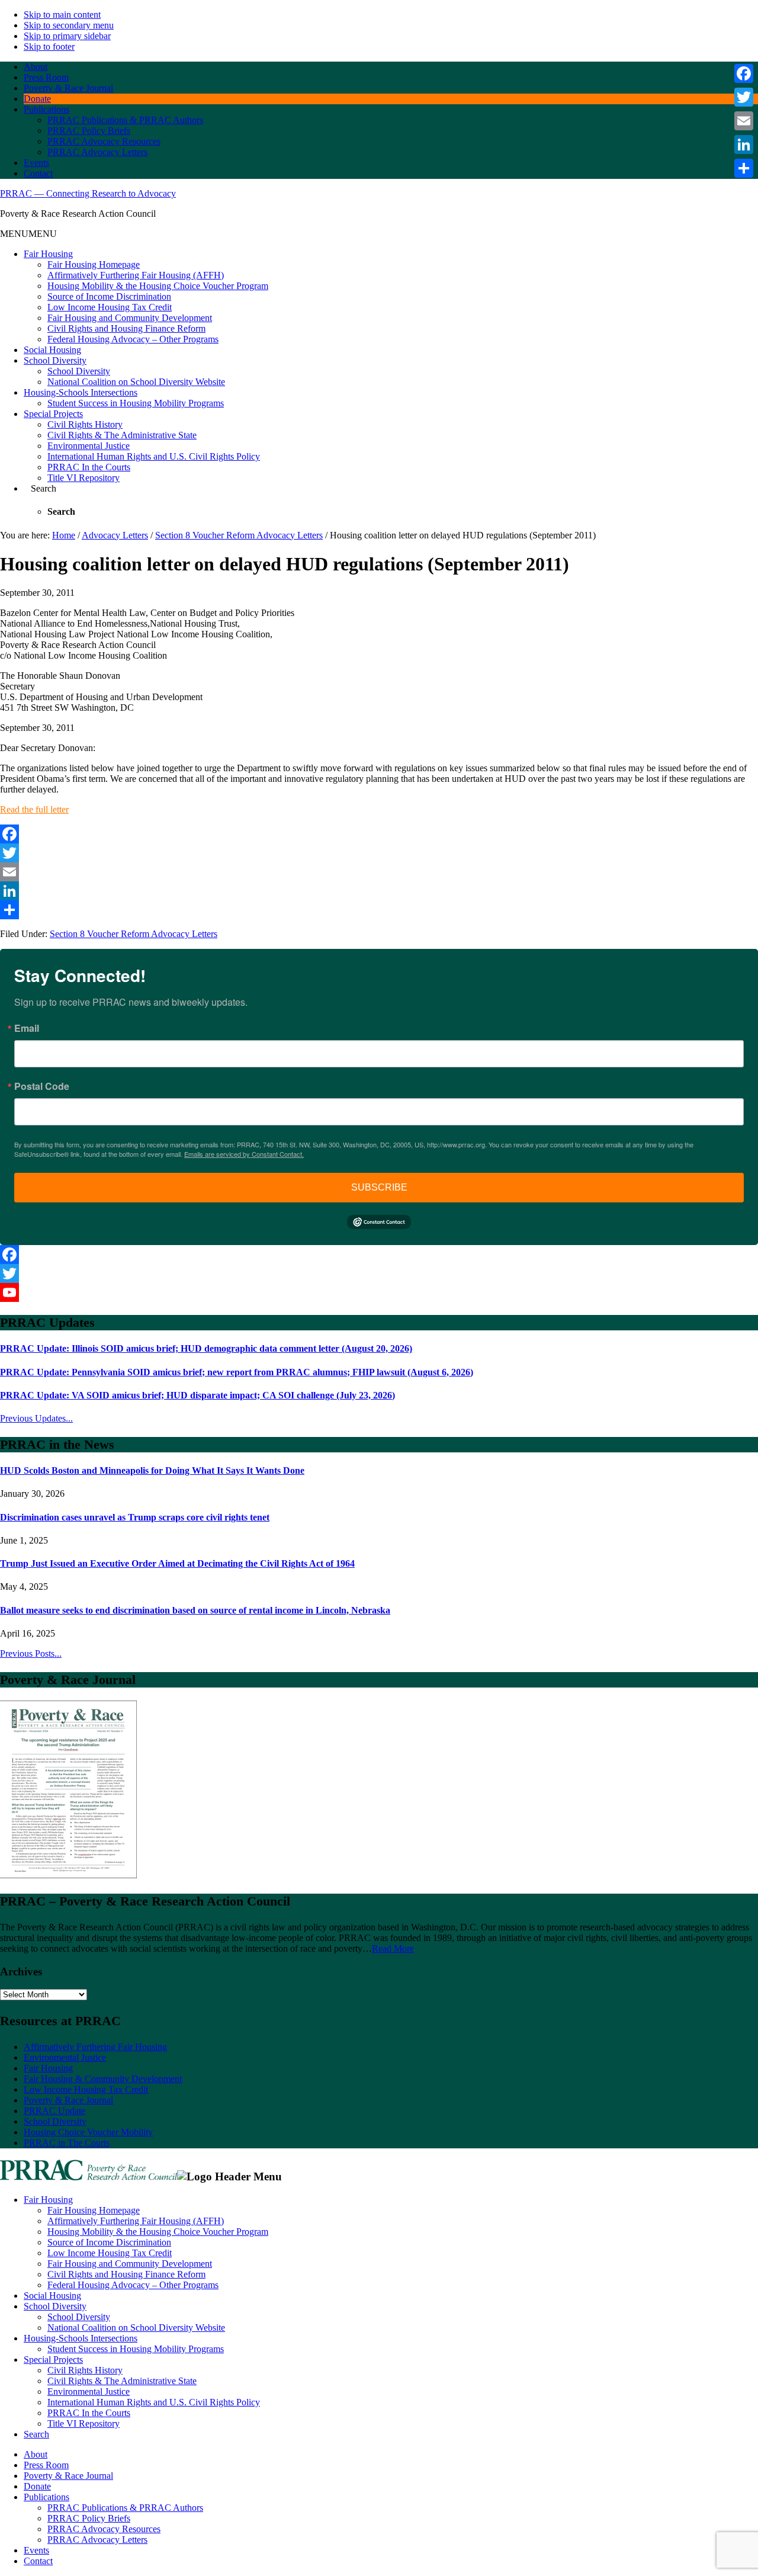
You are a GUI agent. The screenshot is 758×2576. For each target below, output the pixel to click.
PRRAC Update (54, 2111)
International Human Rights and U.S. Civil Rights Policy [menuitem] (154, 2402)
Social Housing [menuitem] (52, 2296)
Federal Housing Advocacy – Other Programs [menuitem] (133, 2285)
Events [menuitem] (36, 2550)
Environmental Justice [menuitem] (89, 2391)
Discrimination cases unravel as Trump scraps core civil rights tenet (135, 1517)
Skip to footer (49, 46)
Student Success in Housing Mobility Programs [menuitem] (136, 2349)
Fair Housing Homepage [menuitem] (94, 2210)
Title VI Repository (83, 478)
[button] (28, 234)
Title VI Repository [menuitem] (83, 2423)
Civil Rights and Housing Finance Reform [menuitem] (126, 2274)
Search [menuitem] (36, 2434)
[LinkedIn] (379, 891)
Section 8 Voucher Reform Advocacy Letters (134, 934)
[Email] (379, 872)
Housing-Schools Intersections (81, 392)
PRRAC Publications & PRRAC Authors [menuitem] (125, 2508)
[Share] (379, 910)
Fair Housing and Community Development (130, 318)
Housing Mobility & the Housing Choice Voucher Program (158, 286)
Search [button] (44, 488)
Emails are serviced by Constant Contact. (244, 1154)
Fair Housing (48, 254)
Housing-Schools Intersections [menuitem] (81, 2338)
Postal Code (42, 1086)
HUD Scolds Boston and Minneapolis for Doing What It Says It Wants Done (152, 1470)
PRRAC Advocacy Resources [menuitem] (104, 2529)
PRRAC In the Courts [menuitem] (89, 2413)
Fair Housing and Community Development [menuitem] (130, 2264)
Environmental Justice (89, 446)
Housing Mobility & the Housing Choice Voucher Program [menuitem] (158, 2232)
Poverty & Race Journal (68, 2100)
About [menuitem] (36, 2454)
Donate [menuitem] (37, 2486)
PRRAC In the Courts (89, 467)
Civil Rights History (85, 424)
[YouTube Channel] (379, 1292)
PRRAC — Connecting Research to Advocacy (88, 193)
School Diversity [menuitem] (55, 2306)
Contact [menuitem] (38, 2561)
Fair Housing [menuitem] (48, 2200)
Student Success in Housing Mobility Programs (136, 403)
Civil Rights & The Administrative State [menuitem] (122, 2381)
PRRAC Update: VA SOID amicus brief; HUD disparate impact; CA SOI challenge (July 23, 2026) (197, 1395)
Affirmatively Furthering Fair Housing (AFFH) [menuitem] (136, 2221)
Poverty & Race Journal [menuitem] (68, 2476)
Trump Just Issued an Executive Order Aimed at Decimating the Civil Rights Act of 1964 (177, 1563)
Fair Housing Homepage (94, 264)
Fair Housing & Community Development (103, 2079)
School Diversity (55, 360)
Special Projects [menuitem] (53, 2360)
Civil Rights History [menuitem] (85, 2370)
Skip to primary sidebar (67, 36)
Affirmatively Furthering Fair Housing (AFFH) (136, 275)
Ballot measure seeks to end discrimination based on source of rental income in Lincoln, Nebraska (195, 1610)
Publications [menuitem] (46, 2497)
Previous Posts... (31, 1653)
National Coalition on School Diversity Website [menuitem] (136, 2328)
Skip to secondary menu (69, 25)
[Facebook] (379, 834)
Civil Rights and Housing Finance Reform (126, 328)
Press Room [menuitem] (46, 2465)
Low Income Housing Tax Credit (110, 307)
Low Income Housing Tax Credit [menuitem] (110, 2253)
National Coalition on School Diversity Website (136, 382)
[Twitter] (379, 853)
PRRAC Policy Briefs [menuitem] (89, 2518)
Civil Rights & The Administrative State (122, 435)
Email (27, 1028)
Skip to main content (62, 15)
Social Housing (52, 350)
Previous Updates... (36, 1418)
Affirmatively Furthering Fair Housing (95, 2047)
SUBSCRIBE (379, 1187)
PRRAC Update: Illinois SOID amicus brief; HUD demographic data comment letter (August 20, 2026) (206, 1348)
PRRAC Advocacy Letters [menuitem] (97, 2540)
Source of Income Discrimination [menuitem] (109, 2242)
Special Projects (53, 414)
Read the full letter (34, 809)
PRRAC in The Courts (67, 2143)
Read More (393, 1948)
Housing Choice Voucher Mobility (88, 2132)
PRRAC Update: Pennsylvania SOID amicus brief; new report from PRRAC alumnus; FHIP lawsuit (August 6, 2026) (237, 1372)
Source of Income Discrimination (109, 296)
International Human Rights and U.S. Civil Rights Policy (154, 456)
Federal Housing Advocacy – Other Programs (133, 339)
